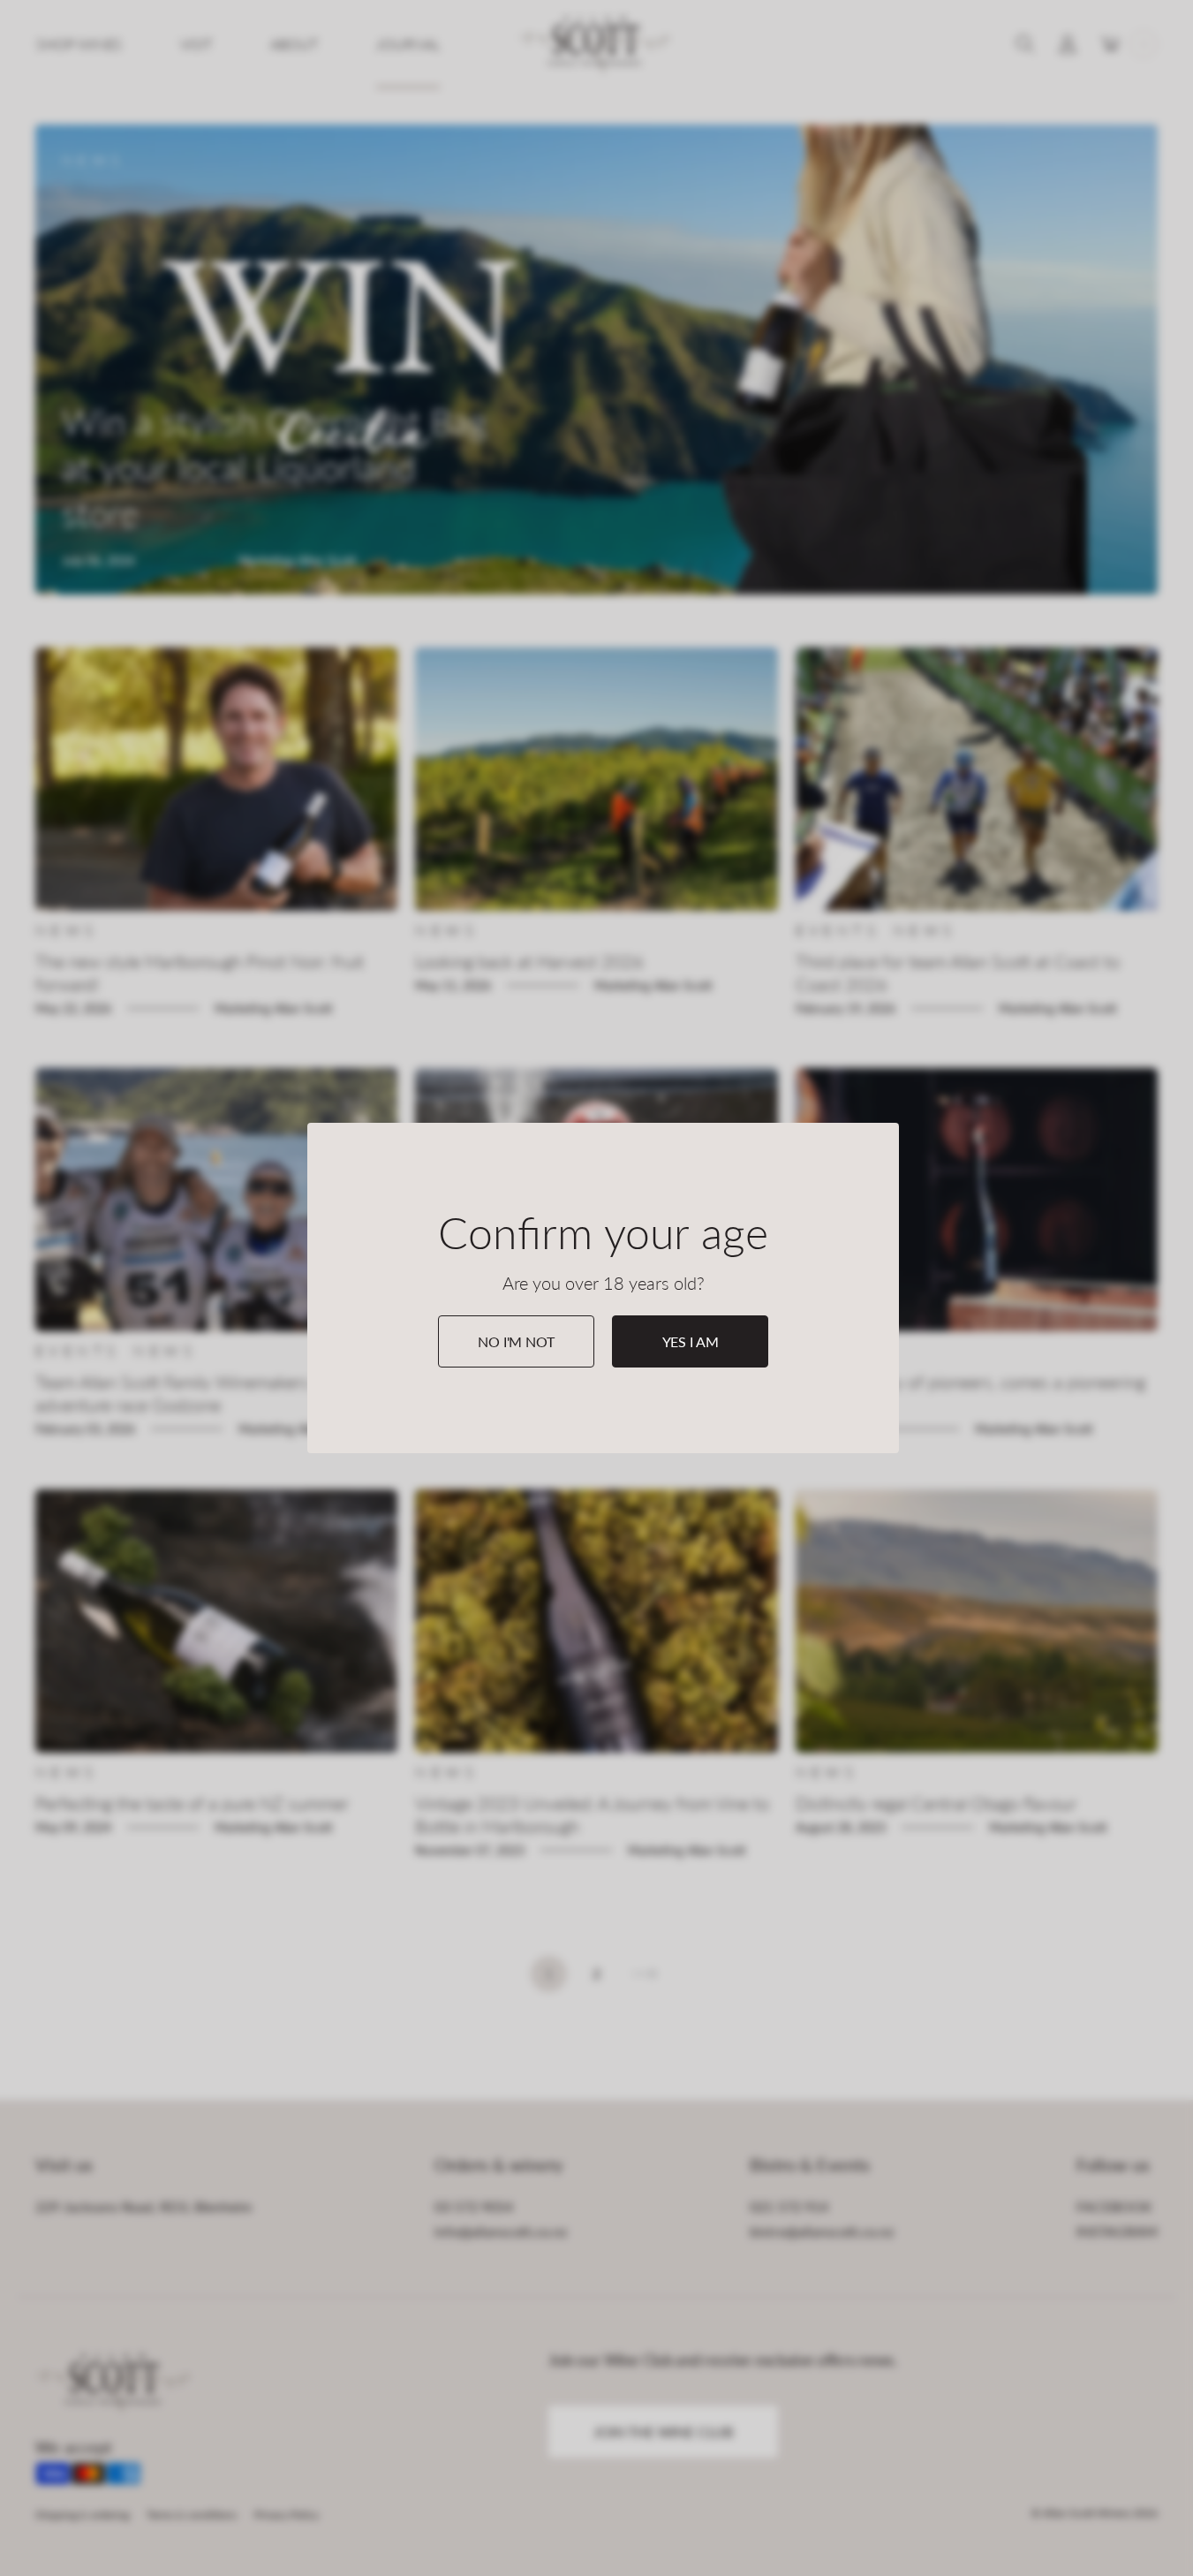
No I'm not (516, 1341)
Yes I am (691, 1341)
